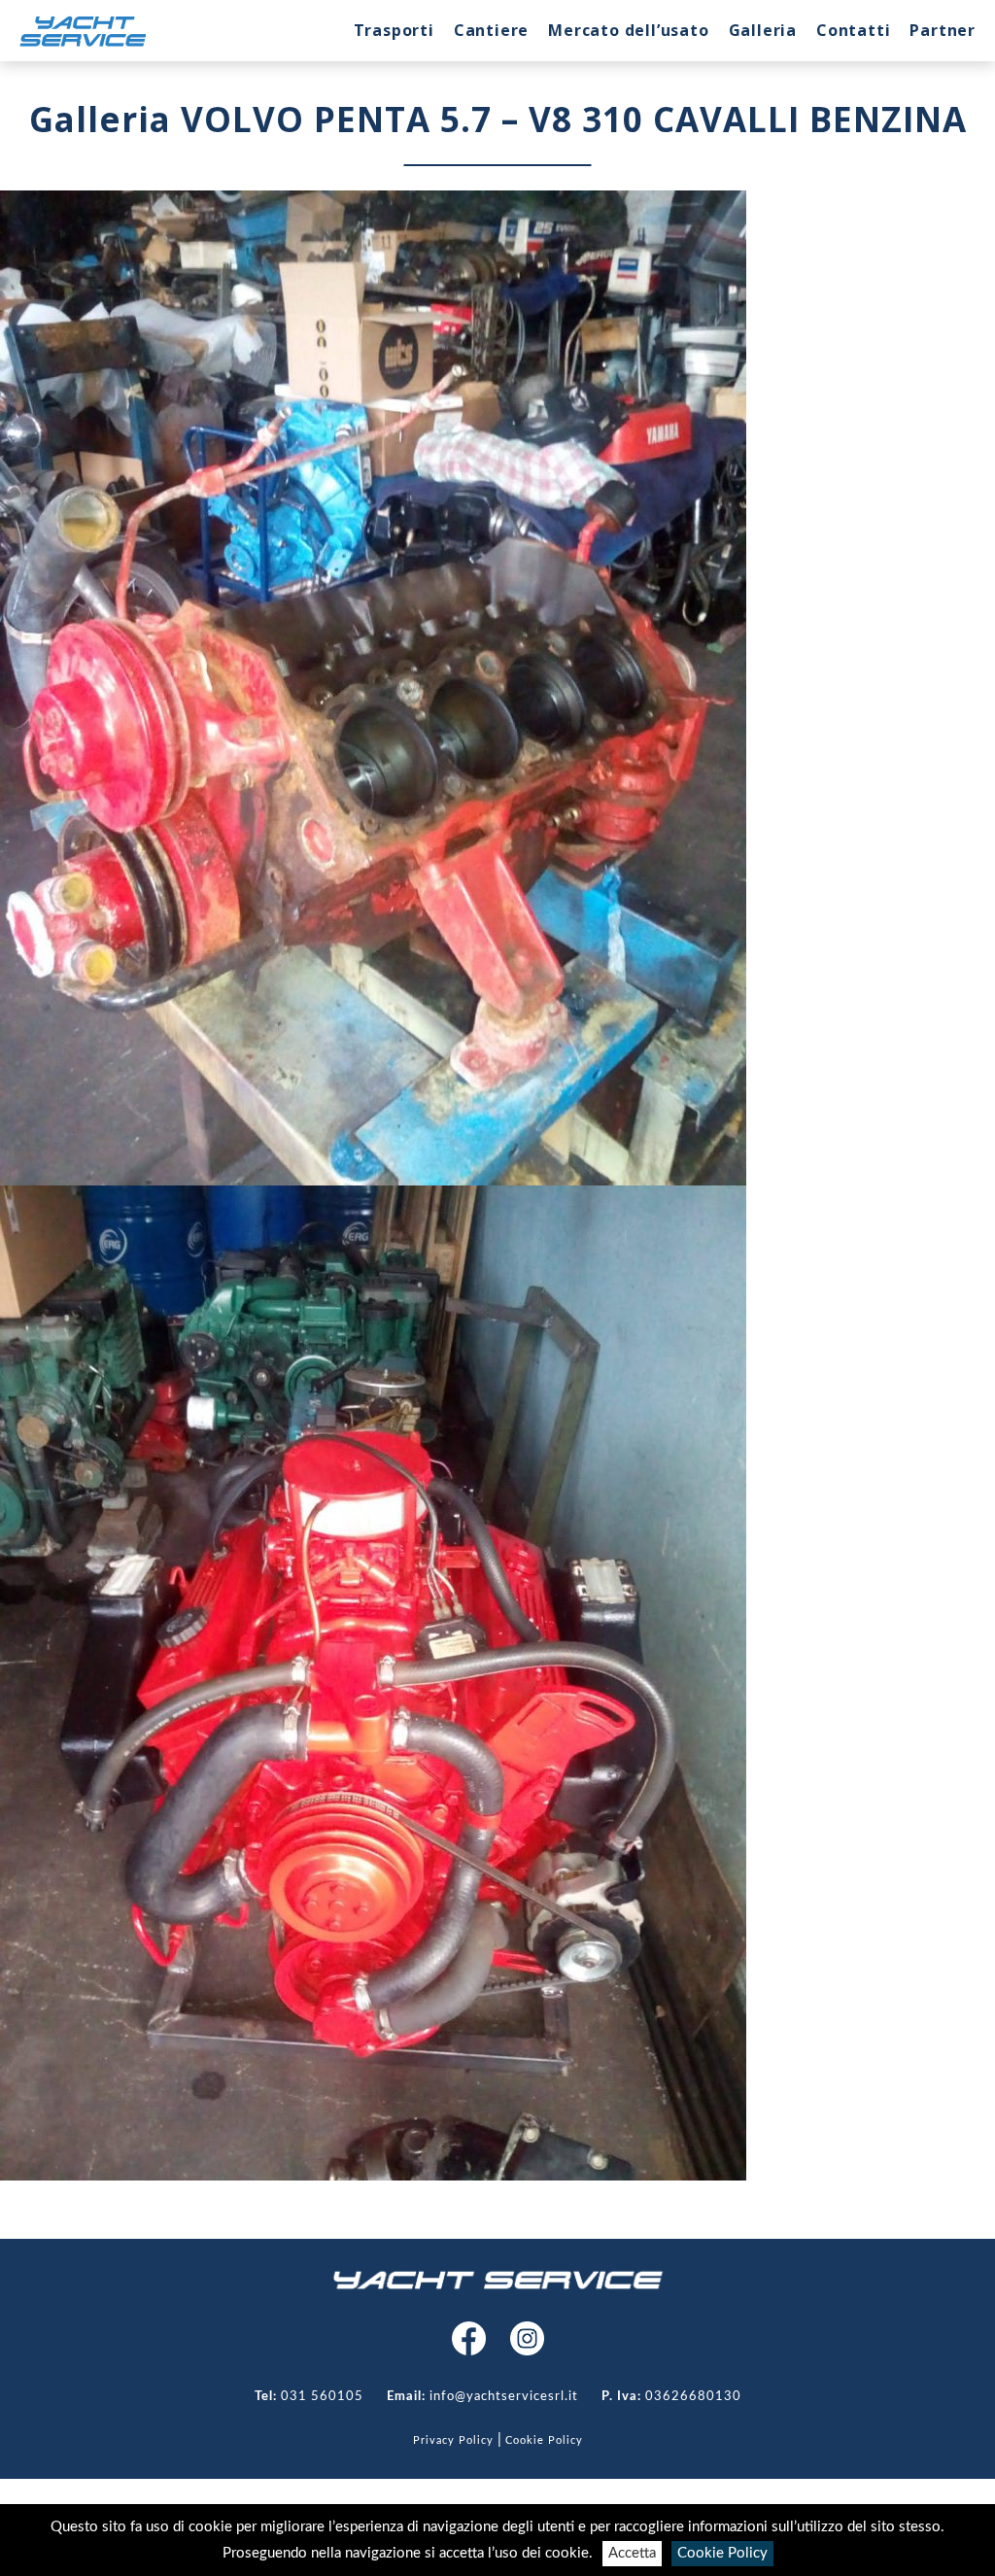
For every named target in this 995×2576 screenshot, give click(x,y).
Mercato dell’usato (628, 30)
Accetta (632, 2553)
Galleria (763, 30)
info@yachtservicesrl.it (504, 2397)
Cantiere (491, 30)
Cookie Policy (722, 2553)
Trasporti (394, 30)
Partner (943, 30)
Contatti (853, 30)
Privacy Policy (453, 2440)
